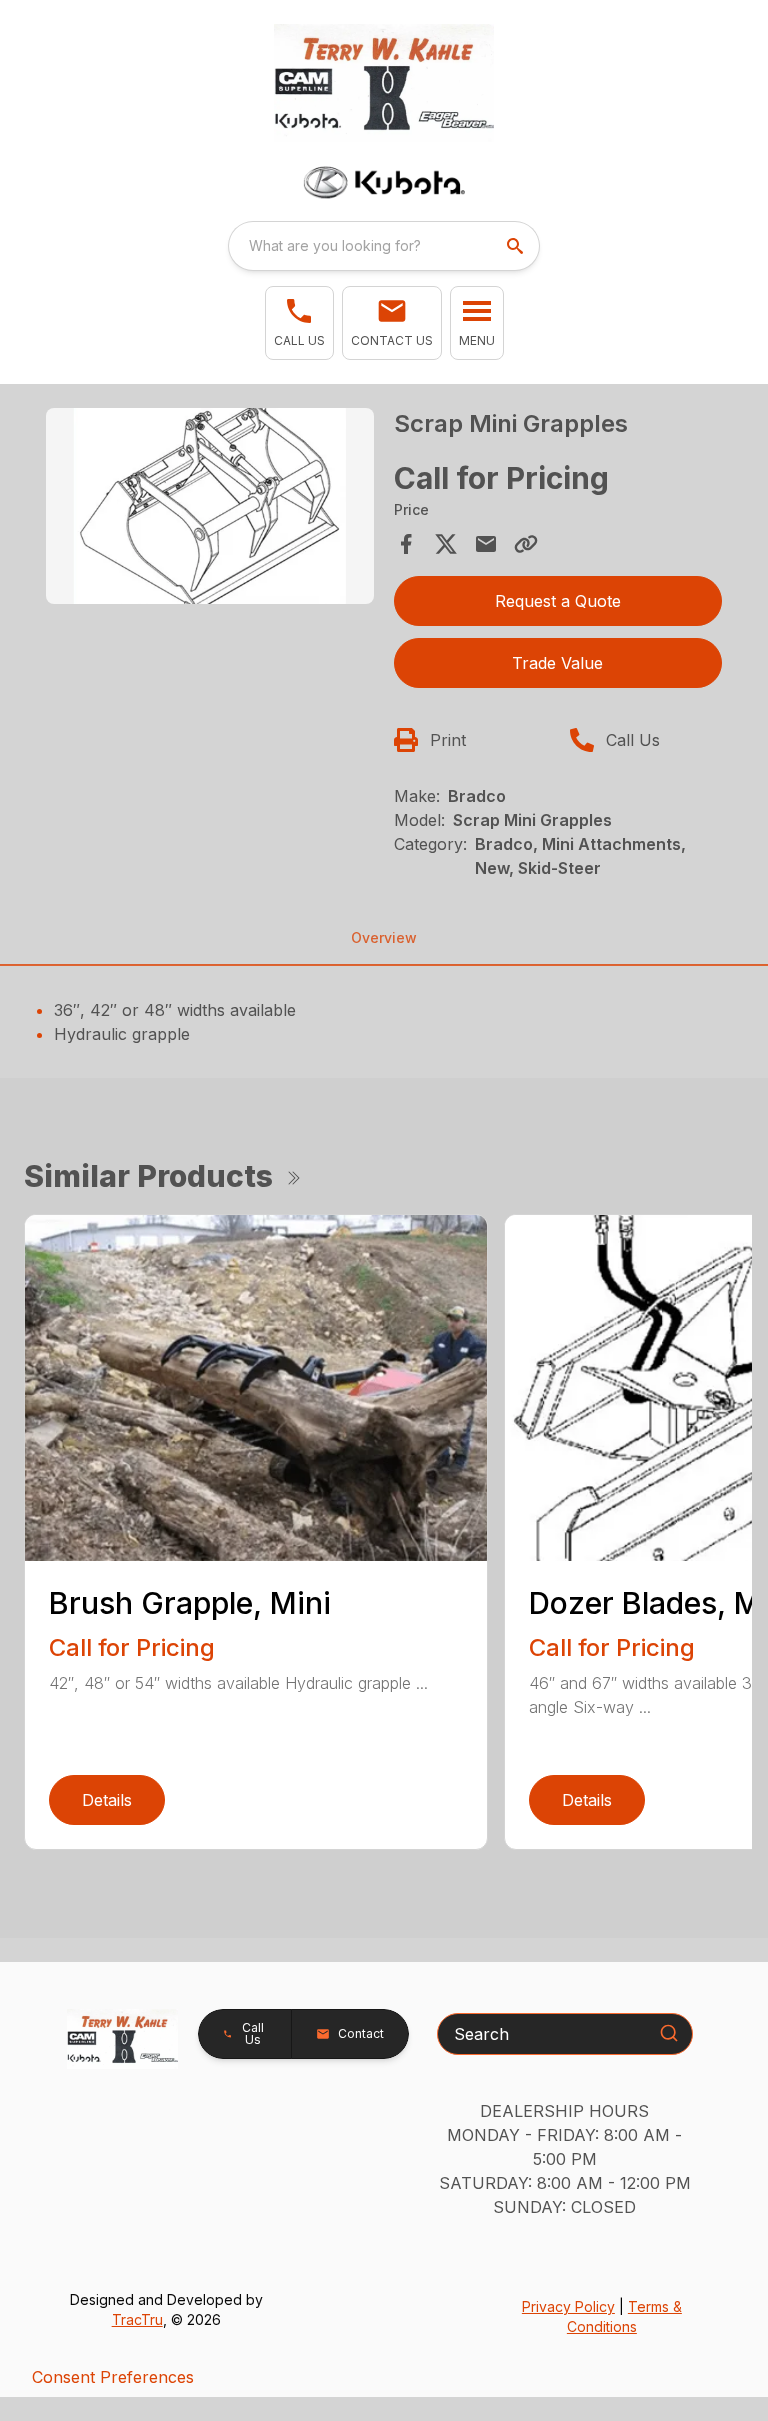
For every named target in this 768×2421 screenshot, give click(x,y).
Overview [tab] (384, 937)
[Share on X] (446, 544)
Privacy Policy (568, 2306)
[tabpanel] (210, 509)
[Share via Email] (486, 544)
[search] (517, 246)
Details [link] (107, 1800)
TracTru (137, 2319)
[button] (299, 323)
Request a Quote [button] (558, 601)
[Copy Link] (526, 544)
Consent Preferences (113, 2377)
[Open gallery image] (210, 506)
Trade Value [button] (557, 663)
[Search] (669, 2033)
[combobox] (384, 246)
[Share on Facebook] (406, 544)
